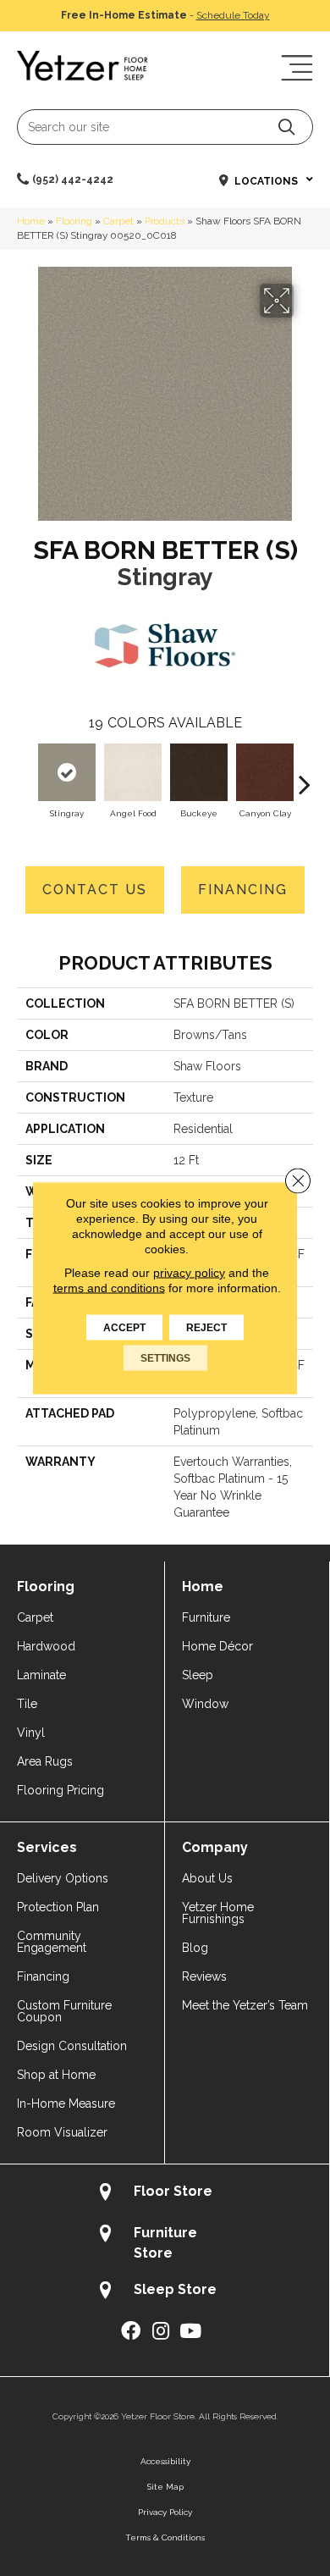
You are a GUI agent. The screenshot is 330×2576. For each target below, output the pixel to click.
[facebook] (131, 2332)
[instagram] (161, 2332)
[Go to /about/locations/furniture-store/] (165, 2242)
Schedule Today (233, 15)
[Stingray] (67, 772)
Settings (165, 1358)
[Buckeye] (199, 772)
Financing (243, 890)
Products (165, 221)
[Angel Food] (133, 772)
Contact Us (95, 890)
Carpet (118, 221)
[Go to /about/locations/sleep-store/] (165, 2292)
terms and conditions (109, 1288)
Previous (25, 776)
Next (305, 776)
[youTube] (190, 2332)
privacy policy (189, 1273)
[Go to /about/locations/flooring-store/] (165, 2194)
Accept (124, 1328)
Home (31, 221)
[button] (286, 127)
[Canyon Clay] (265, 772)
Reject (206, 1328)
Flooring (74, 221)
